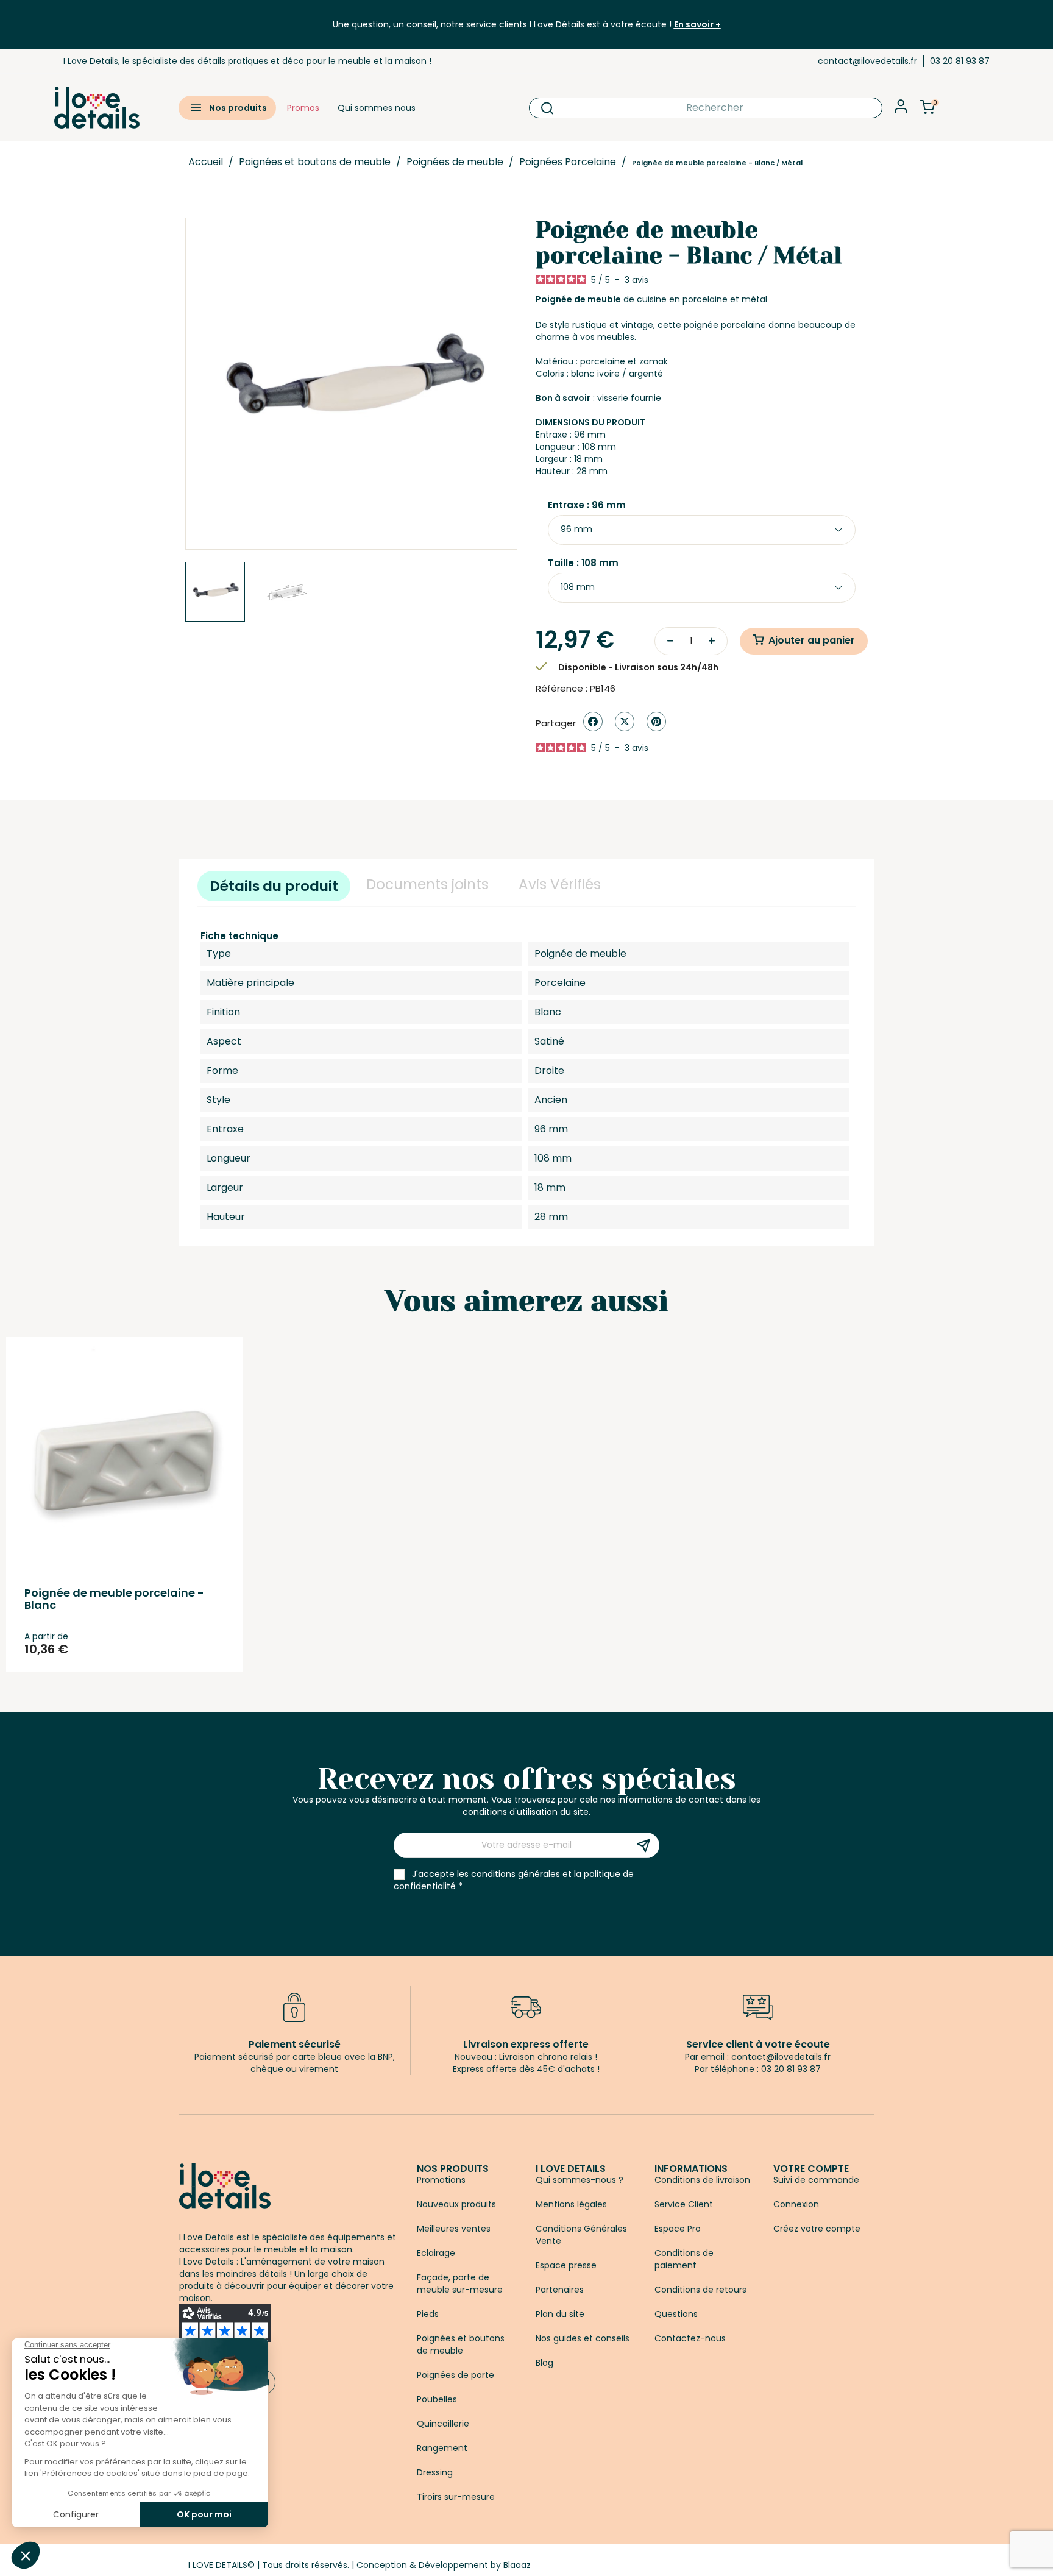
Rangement (442, 2448)
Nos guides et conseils (583, 2338)
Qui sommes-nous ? (580, 2180)
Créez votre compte (817, 2229)
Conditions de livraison (702, 2180)
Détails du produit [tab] (274, 886)
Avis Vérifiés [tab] (560, 884)
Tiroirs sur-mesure (456, 2497)
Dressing (435, 2472)
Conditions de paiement (684, 2259)
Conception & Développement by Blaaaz (444, 2565)
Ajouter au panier (812, 640)
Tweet (625, 722)
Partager (593, 722)
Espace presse (566, 2265)
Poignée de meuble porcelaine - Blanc (114, 1599)
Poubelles (437, 2399)
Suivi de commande (816, 2180)
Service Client (684, 2204)
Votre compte (811, 2169)
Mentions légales (571, 2204)
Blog (544, 2363)
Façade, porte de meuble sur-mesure (460, 2283)
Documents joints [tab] (427, 884)
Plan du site (560, 2314)
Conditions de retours (700, 2290)
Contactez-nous (690, 2338)
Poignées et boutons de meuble (461, 2344)
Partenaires (560, 2290)
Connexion (796, 2204)
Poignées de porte (456, 2375)
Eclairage (436, 2253)
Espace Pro (678, 2229)
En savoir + (697, 24)
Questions (676, 2314)
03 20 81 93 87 (960, 61)
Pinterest (656, 722)
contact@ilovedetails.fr (867, 61)
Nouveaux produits (456, 2204)
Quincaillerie (443, 2424)
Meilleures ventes (454, 2229)
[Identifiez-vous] (901, 110)
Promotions (441, 2180)
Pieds (428, 2314)
